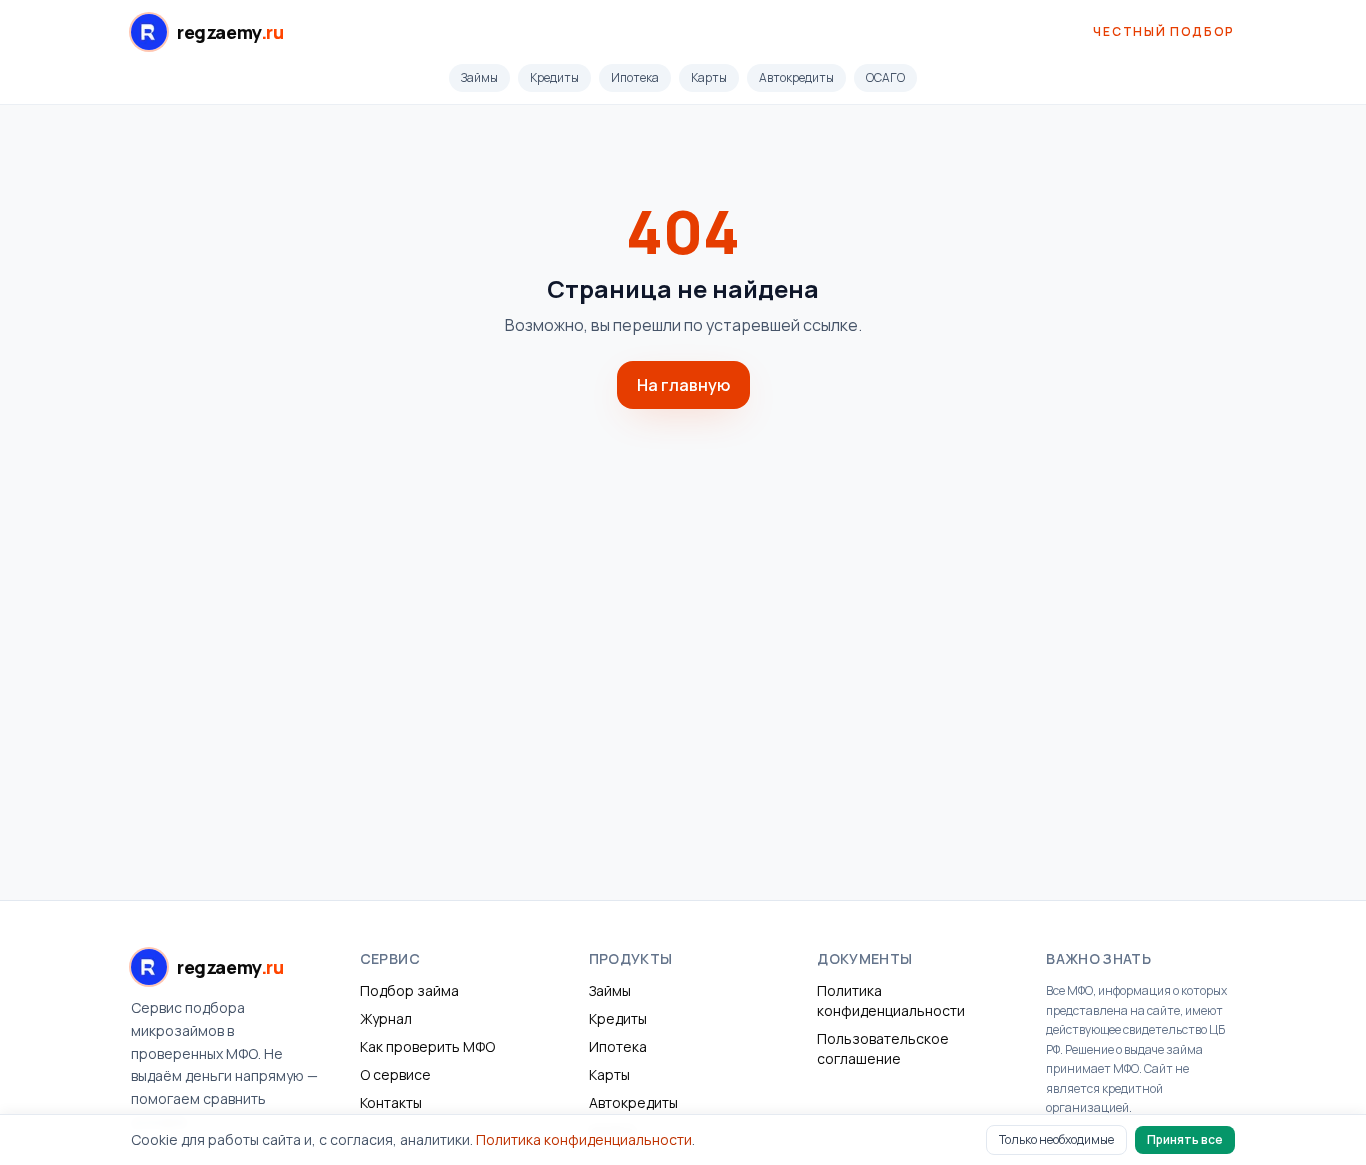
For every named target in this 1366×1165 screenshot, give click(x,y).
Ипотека (635, 77)
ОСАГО (885, 77)
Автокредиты (796, 77)
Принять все (1185, 1139)
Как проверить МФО (427, 1046)
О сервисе (395, 1074)
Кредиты (554, 77)
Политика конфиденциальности (891, 1000)
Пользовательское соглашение (883, 1048)
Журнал (386, 1018)
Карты (709, 77)
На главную (683, 385)
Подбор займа (409, 990)
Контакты (391, 1102)
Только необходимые (1056, 1139)
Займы (479, 77)
